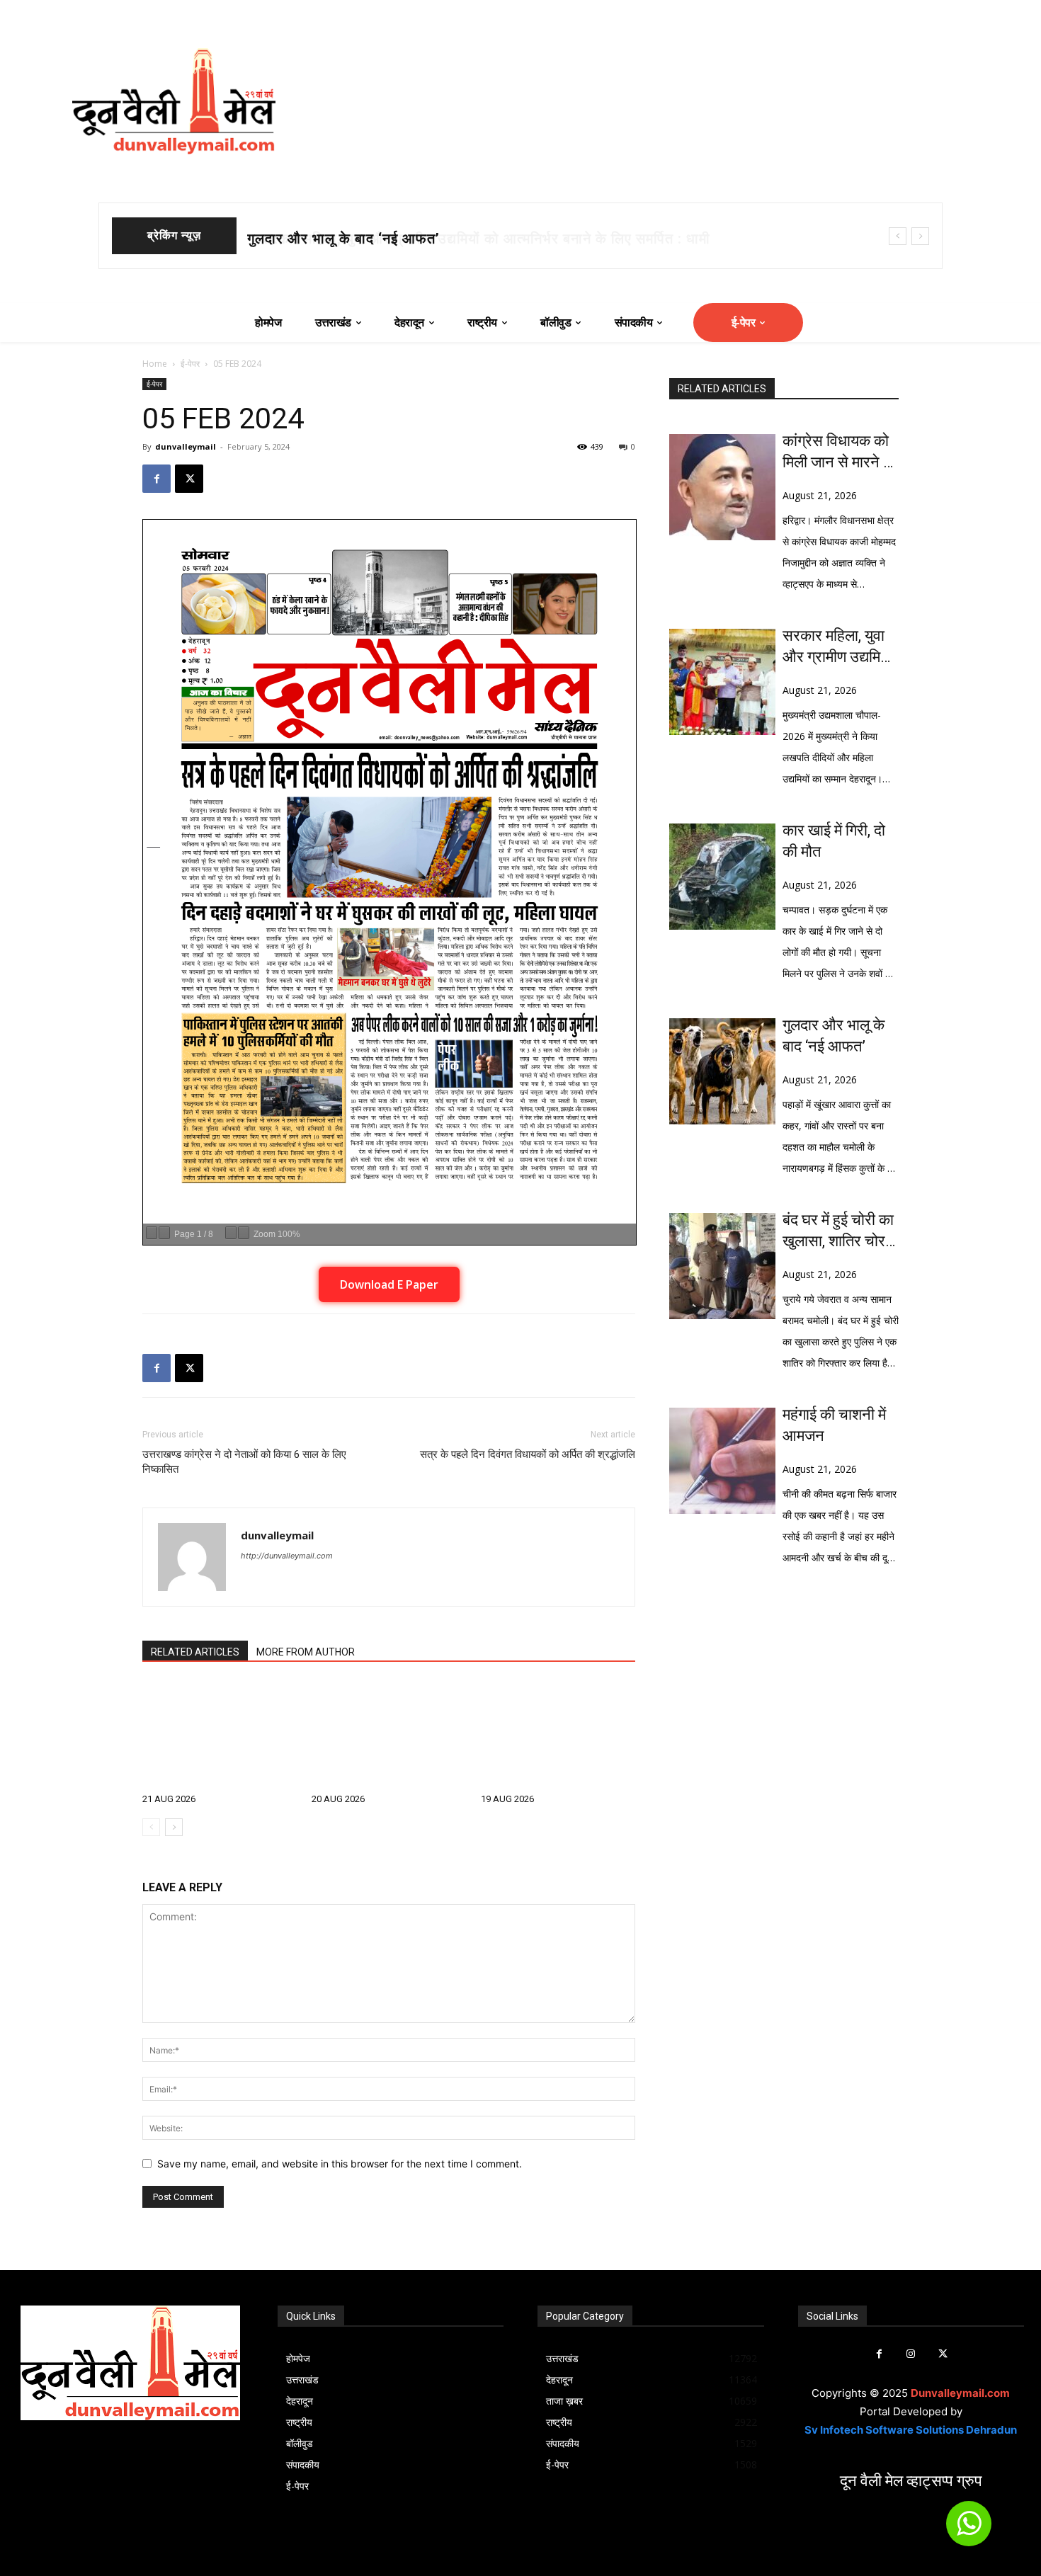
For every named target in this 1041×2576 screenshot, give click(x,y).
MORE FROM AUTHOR (306, 1652)
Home (155, 364)
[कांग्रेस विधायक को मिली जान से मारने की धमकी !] (722, 487)
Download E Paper (389, 1284)
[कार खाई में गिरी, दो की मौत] (722, 877)
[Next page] (164, 1233)
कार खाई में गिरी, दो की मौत (322, 239)
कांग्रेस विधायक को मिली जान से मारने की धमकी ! (840, 452)
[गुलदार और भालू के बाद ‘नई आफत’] (722, 1071)
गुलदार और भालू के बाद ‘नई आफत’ (834, 1036)
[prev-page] (151, 1827)
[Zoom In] (244, 1233)
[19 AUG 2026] (558, 1734)
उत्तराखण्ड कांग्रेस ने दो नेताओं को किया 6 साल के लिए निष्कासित (244, 1462)
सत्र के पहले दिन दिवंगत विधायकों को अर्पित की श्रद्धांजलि (528, 1454)
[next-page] (174, 1827)
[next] (920, 236)
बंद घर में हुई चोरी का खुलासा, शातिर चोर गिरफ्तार (838, 1231)
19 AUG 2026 (507, 1799)
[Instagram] (911, 2354)
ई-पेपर (190, 364)
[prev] (898, 236)
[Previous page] (152, 1233)
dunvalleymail (186, 446)
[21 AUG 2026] (220, 1734)
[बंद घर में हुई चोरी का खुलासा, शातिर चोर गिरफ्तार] (722, 1266)
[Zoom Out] (231, 1233)
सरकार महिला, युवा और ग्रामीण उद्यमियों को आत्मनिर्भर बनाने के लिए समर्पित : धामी (838, 647)
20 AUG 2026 (338, 1799)
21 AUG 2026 (169, 1799)
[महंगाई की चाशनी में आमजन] (722, 1461)
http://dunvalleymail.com (287, 1556)
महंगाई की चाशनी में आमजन (834, 1425)
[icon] (969, 2530)
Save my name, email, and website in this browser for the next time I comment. (340, 2164)
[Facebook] (157, 479)
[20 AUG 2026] (389, 1734)
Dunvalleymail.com (960, 2393)
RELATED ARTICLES (195, 1652)
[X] (189, 479)
